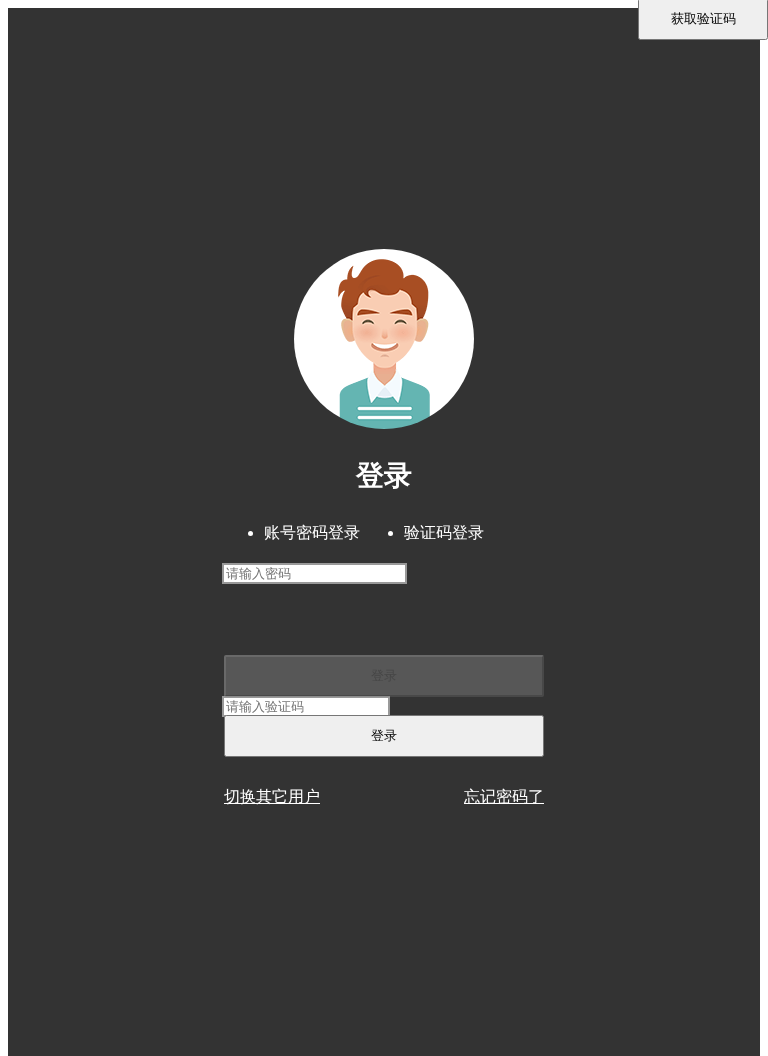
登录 (384, 675)
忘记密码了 (504, 796)
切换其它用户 (272, 796)
